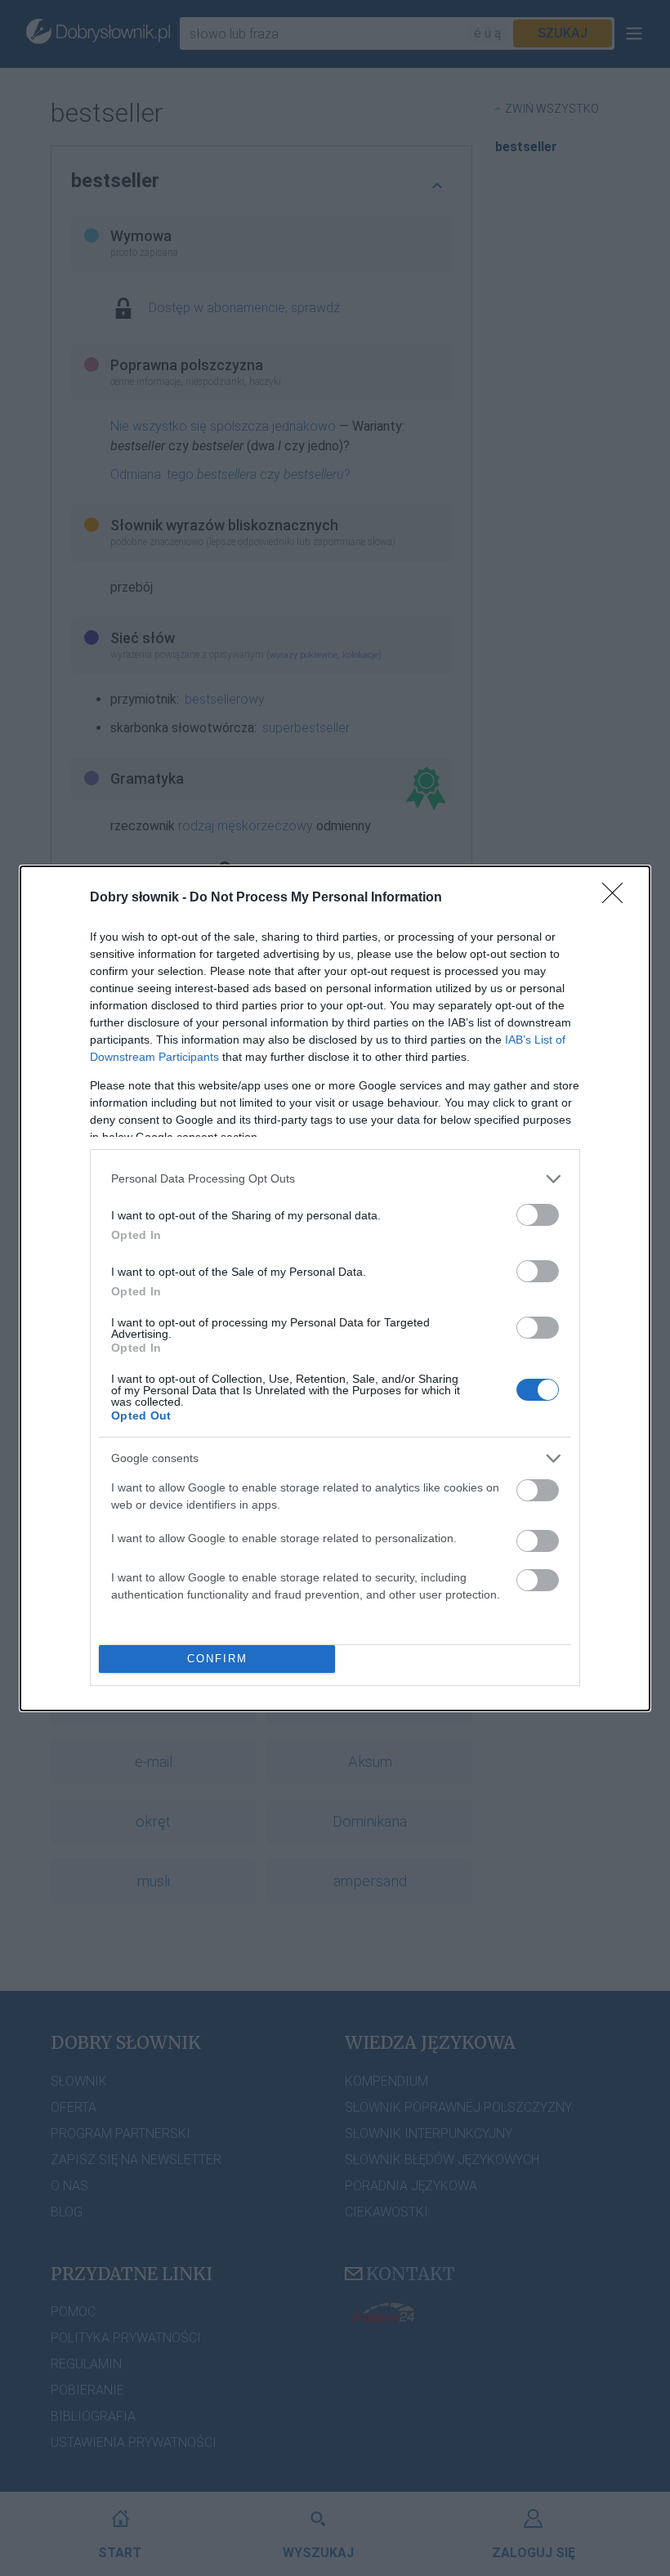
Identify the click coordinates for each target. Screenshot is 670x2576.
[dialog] (335, 1288)
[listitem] (335, 1179)
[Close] (618, 898)
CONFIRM (217, 1659)
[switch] (538, 1215)
